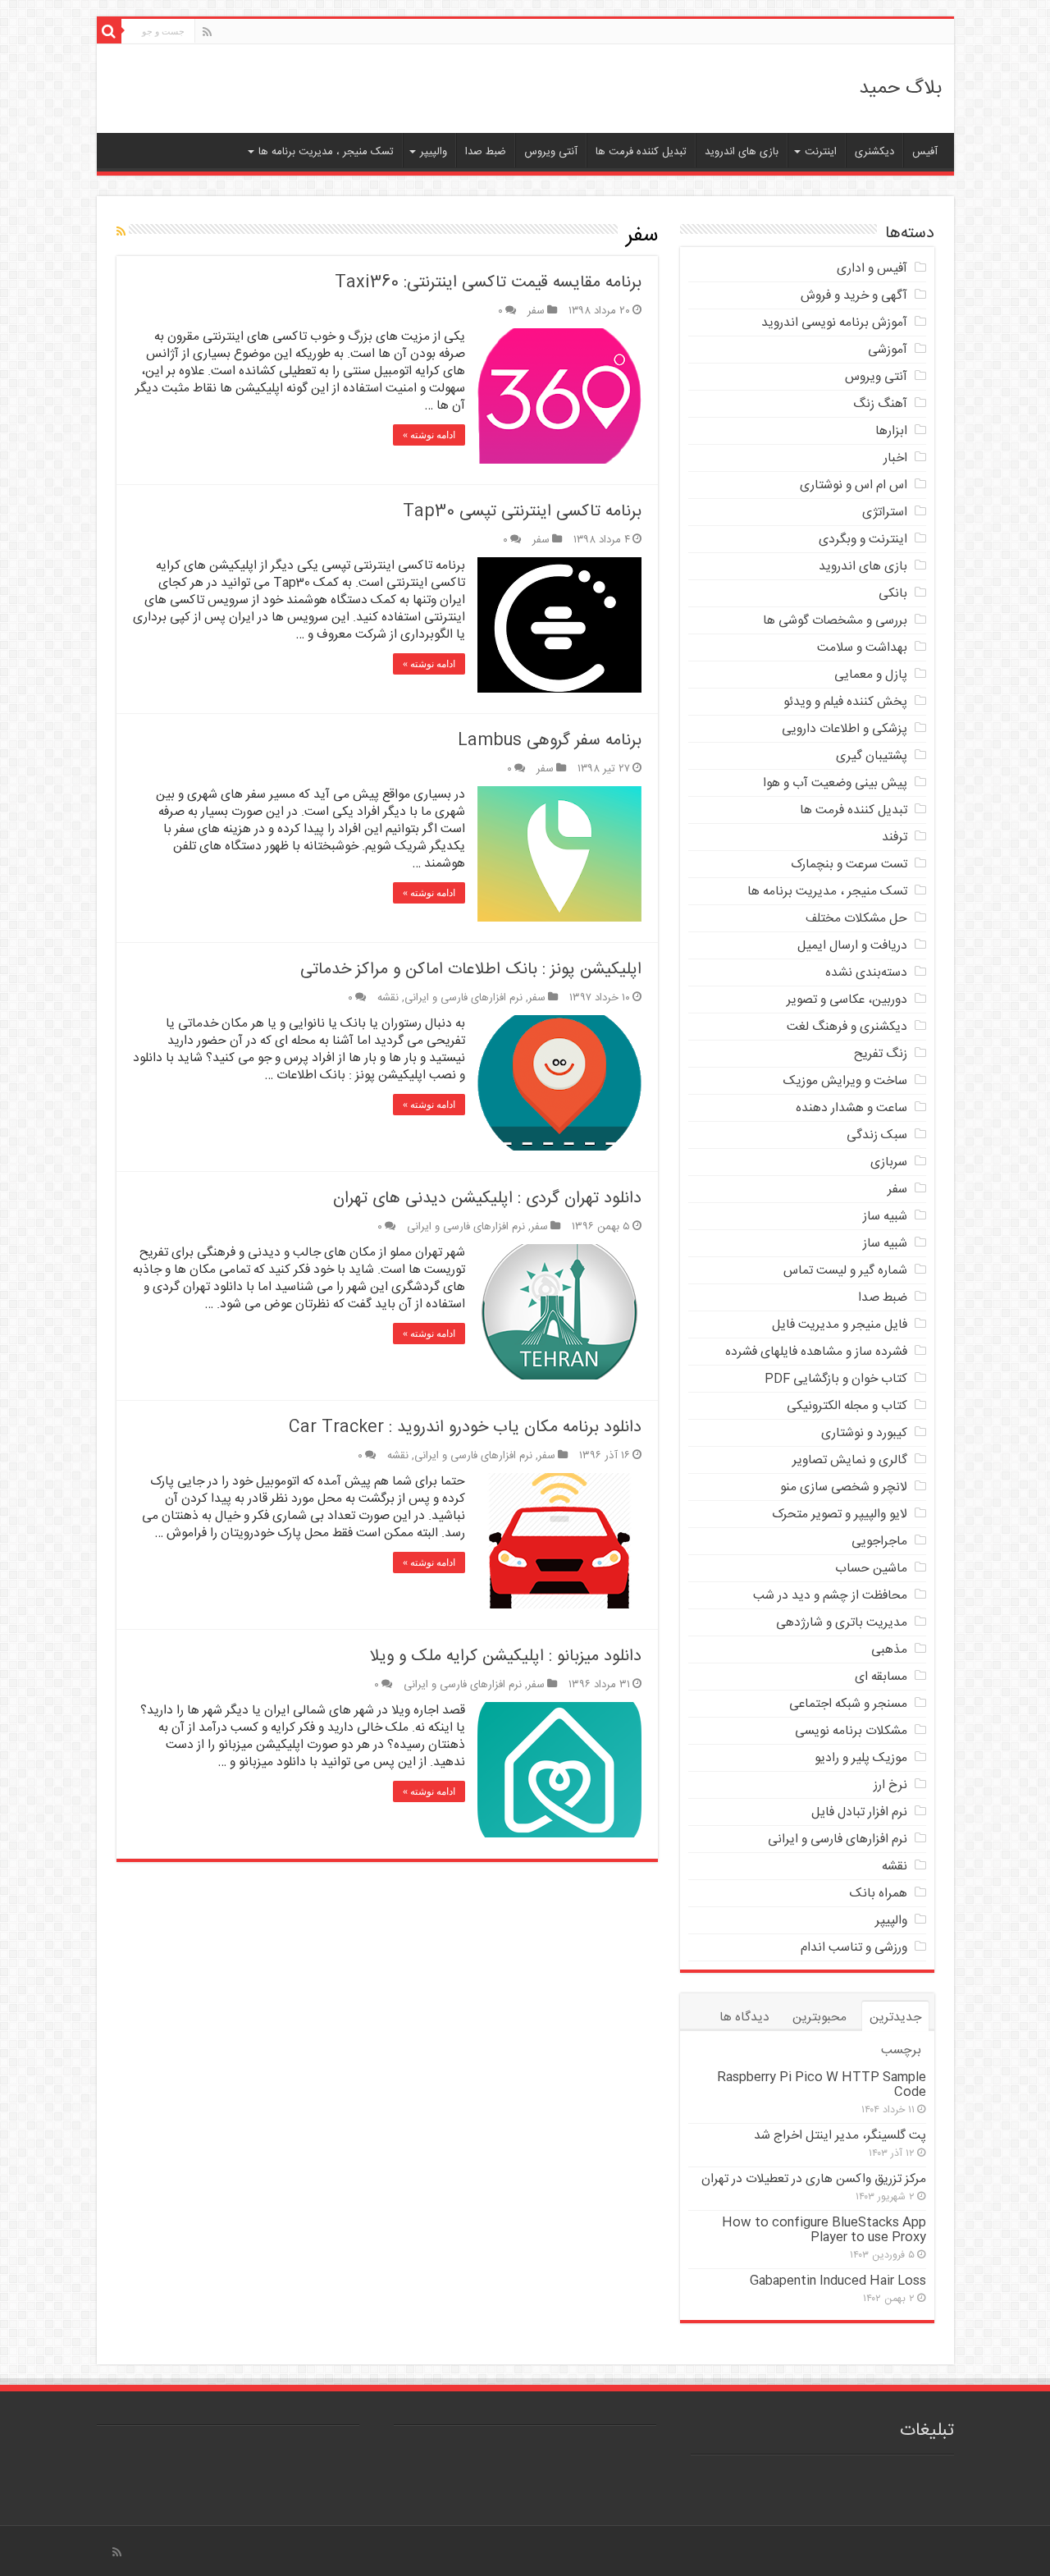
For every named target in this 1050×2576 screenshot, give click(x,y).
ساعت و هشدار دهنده (851, 1108)
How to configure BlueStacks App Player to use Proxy (824, 2230)
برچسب (901, 2050)
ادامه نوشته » (429, 435)
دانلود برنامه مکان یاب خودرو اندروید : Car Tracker (465, 1428)
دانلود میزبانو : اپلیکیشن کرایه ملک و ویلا (506, 1656)
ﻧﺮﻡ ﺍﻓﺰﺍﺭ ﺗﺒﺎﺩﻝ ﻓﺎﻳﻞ (859, 1812)
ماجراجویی (879, 1542)
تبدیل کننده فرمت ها (641, 152)
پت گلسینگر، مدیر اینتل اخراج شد (840, 2136)
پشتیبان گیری (872, 756)
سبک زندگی (877, 1135)
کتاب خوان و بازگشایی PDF (836, 1379)
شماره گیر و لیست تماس (845, 1271)
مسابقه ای (881, 1677)
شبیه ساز (885, 1217)
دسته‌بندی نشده (866, 973)
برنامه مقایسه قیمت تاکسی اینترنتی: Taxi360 (488, 283)
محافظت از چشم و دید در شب (830, 1596)
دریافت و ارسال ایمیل (852, 946)
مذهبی (889, 1650)
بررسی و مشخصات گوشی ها (835, 621)
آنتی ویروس (551, 152)
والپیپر (434, 152)
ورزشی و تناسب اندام (854, 1948)
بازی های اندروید (742, 152)
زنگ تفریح (881, 1054)
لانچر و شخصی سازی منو (844, 1487)
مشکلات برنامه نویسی (851, 1731)
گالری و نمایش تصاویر (850, 1460)
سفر (536, 311)
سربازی (889, 1162)
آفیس (925, 152)
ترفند (895, 837)
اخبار (895, 458)
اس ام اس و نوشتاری (854, 485)
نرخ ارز (890, 1785)
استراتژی (885, 512)
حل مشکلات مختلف (856, 919)
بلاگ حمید (900, 89)
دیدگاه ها (744, 2018)
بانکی (893, 594)
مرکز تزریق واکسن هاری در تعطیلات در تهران (814, 2179)
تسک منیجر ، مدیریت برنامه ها (326, 152)
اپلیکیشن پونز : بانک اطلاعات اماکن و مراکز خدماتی (471, 970)
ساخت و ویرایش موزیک (845, 1081)
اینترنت (821, 152)
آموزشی (888, 350)
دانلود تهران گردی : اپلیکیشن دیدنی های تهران (487, 1199)
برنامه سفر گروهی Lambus (550, 741)
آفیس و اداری (872, 269)
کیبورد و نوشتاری (864, 1433)
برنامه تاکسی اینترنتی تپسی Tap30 (522, 512)
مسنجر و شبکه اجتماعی (848, 1704)
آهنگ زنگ (880, 404)
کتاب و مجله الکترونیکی (847, 1406)
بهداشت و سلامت (862, 648)
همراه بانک (879, 1894)
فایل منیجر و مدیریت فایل (840, 1325)
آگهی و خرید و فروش (854, 296)
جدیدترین (895, 2018)
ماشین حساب (871, 1569)
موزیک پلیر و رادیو (861, 1758)
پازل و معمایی (871, 675)
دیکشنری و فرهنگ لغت (847, 1027)
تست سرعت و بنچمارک (849, 865)
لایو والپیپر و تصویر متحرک (840, 1514)
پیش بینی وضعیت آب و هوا (835, 783)
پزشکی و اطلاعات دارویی (845, 729)
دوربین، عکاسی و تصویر (847, 1000)
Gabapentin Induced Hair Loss (838, 2281)
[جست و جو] (109, 31)
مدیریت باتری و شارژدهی (842, 1623)
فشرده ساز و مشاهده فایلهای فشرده (816, 1352)
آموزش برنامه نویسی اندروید (834, 323)
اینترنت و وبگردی (863, 540)
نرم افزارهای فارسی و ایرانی (463, 998)
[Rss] (207, 33)
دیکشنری (874, 152)
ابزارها (891, 431)
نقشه (388, 998)
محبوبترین (819, 2018)
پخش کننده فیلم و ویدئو (845, 702)
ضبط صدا (486, 152)
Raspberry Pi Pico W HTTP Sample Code (822, 2085)
